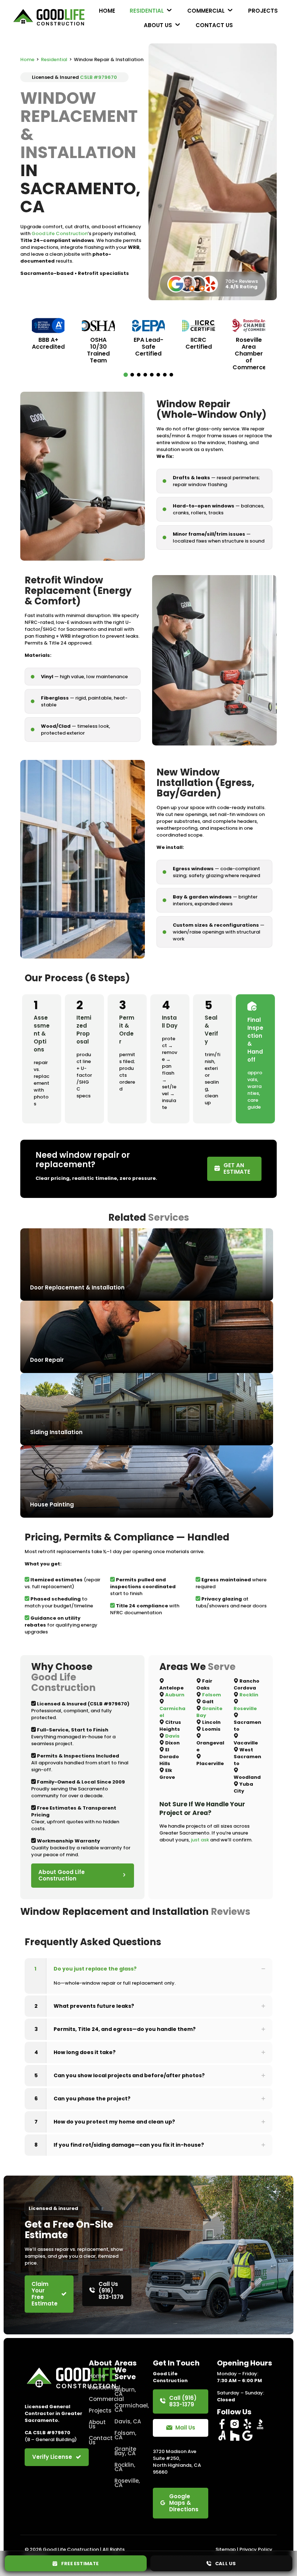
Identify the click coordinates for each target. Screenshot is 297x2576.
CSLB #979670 (99, 77)
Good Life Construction (60, 233)
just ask (200, 1840)
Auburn (175, 1695)
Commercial (97, 2399)
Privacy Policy (256, 2549)
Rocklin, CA (125, 2467)
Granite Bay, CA (125, 2451)
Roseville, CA (127, 2483)
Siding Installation (56, 1432)
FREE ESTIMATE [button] (78, 2564)
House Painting (52, 1504)
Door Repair (47, 1360)
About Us (97, 2424)
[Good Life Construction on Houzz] (235, 2436)
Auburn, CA (125, 2392)
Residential (54, 59)
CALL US (224, 2564)
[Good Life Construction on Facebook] (222, 2424)
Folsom (212, 1695)
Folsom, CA (125, 2435)
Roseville (245, 1708)
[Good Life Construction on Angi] (222, 2436)
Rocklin (249, 1695)
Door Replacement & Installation (77, 1287)
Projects (97, 2411)
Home (27, 59)
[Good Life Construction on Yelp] (247, 2424)
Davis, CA (128, 2421)
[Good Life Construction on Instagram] (235, 2424)
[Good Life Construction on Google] (247, 2436)
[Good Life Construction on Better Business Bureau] (260, 2424)
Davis (172, 1736)
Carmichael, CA (129, 2408)
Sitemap (226, 2549)
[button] (126, 375)
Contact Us (97, 2440)
